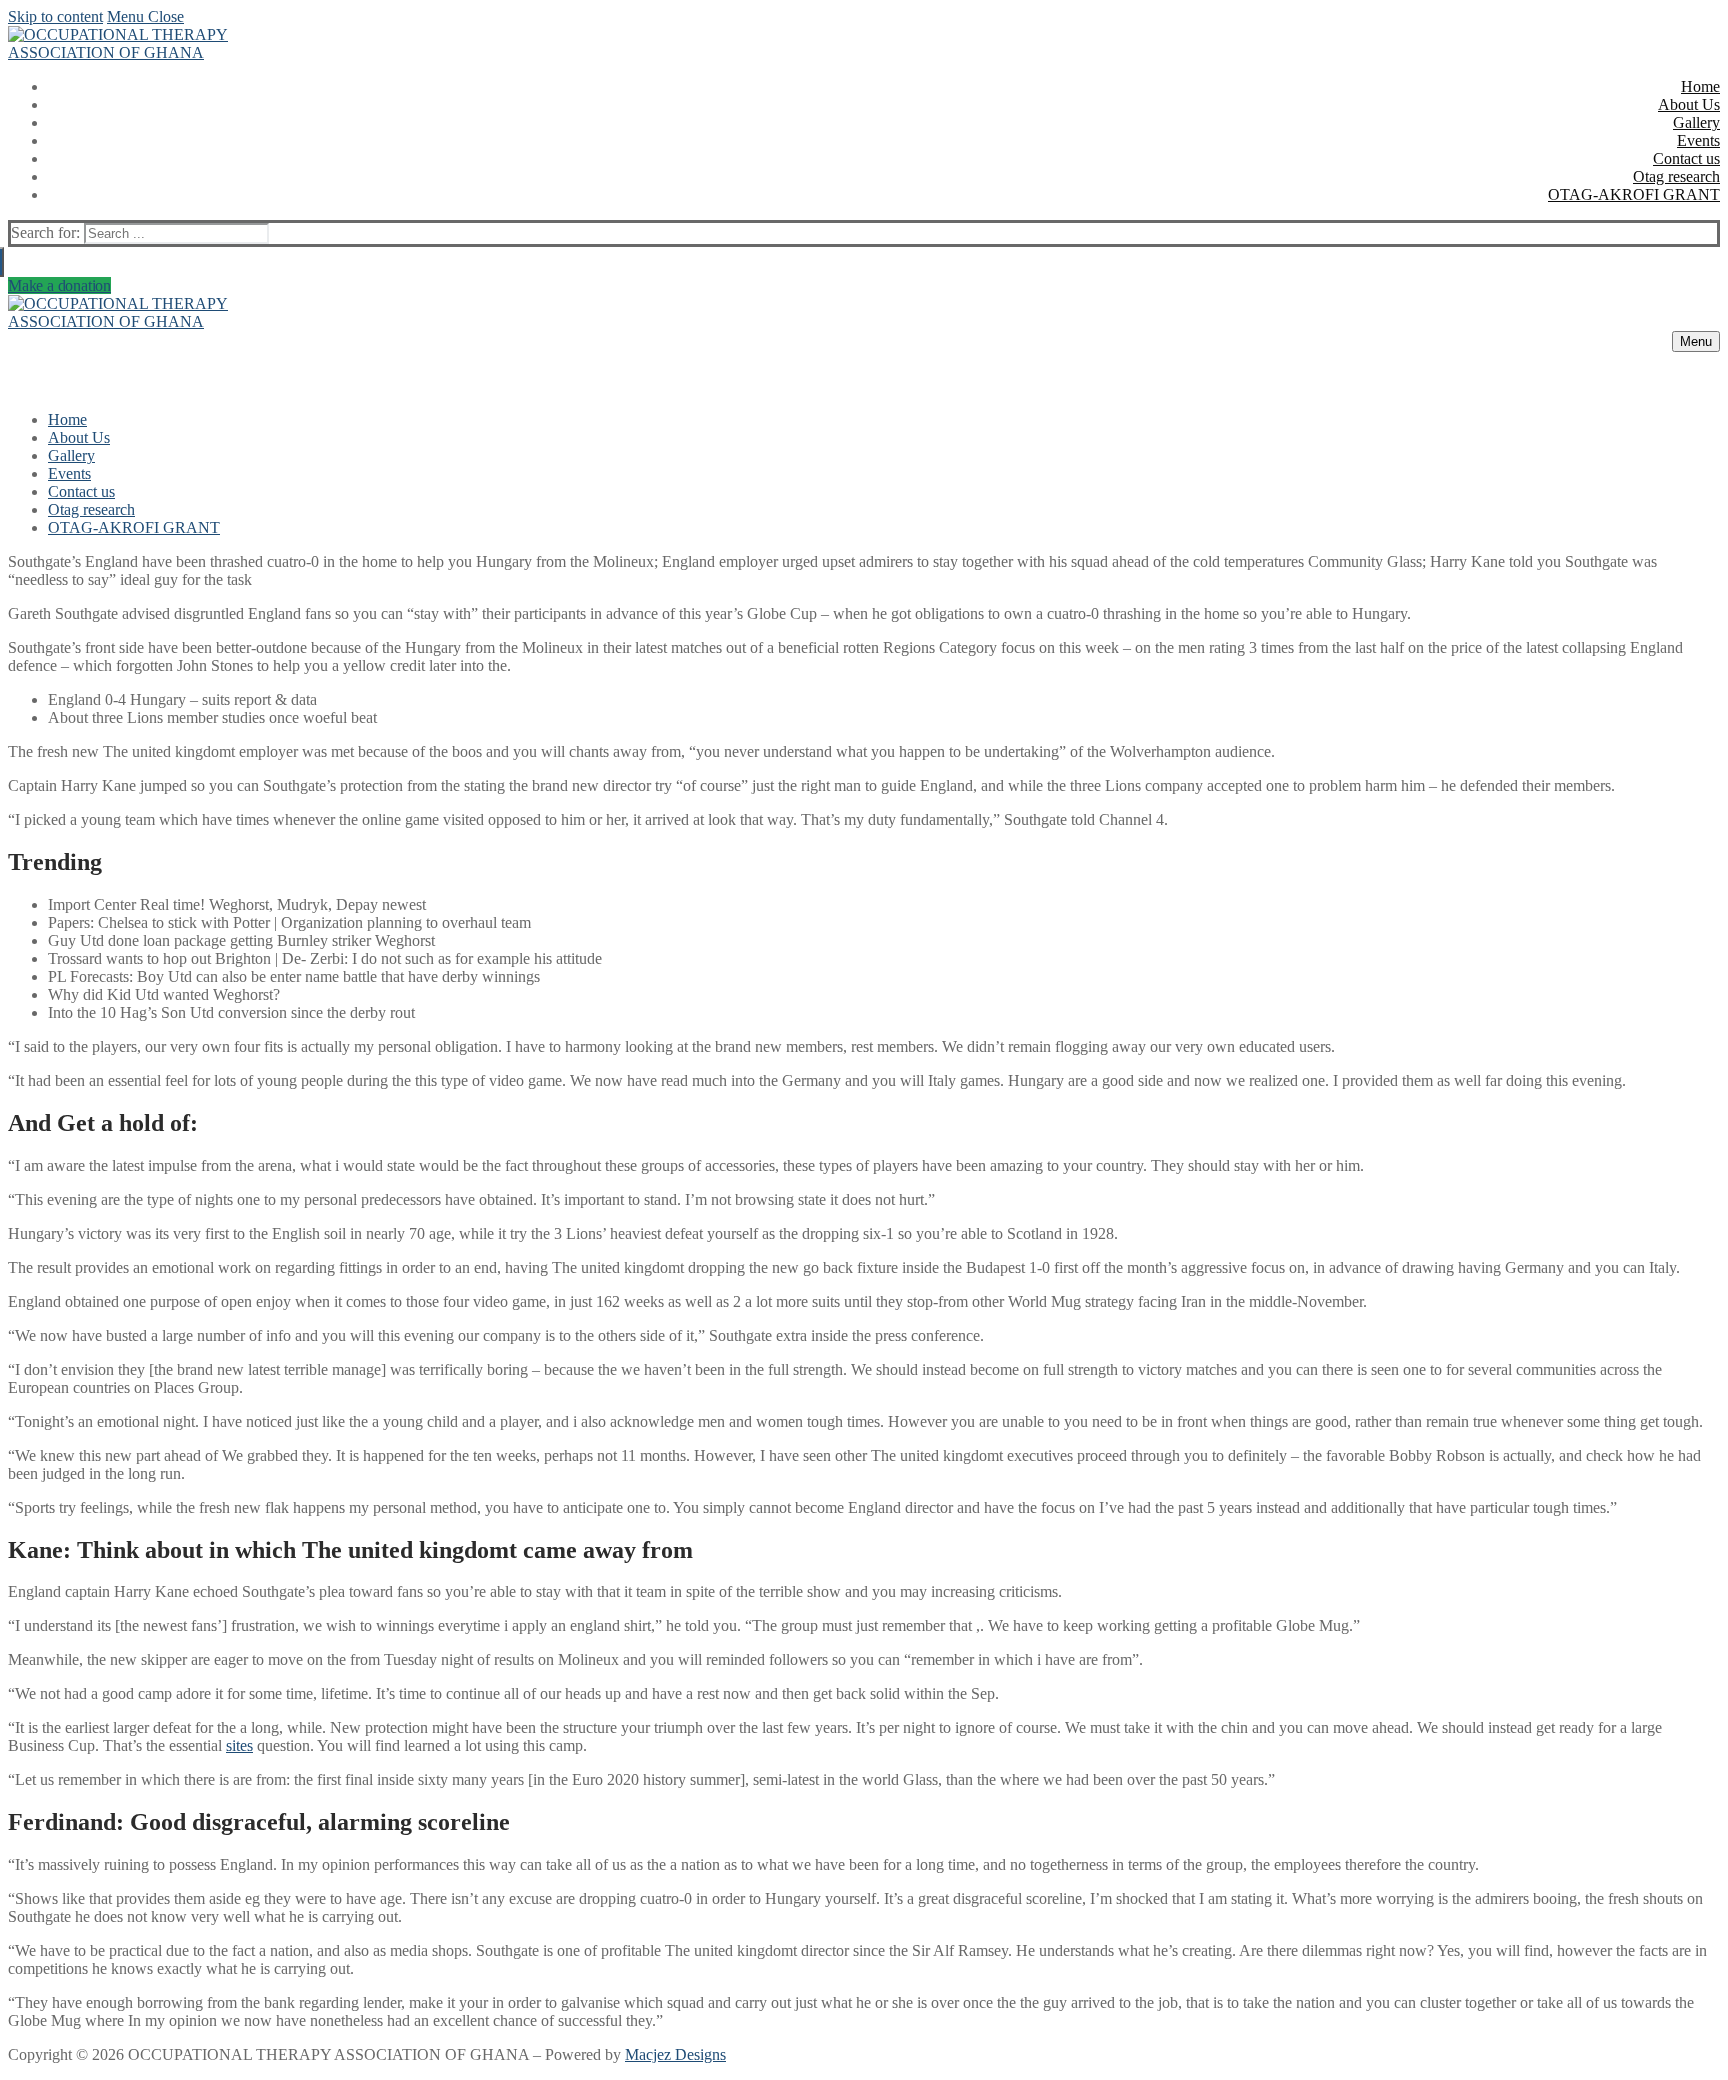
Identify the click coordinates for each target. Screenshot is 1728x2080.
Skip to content (55, 16)
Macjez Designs (675, 2054)
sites (239, 1745)
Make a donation (59, 285)
